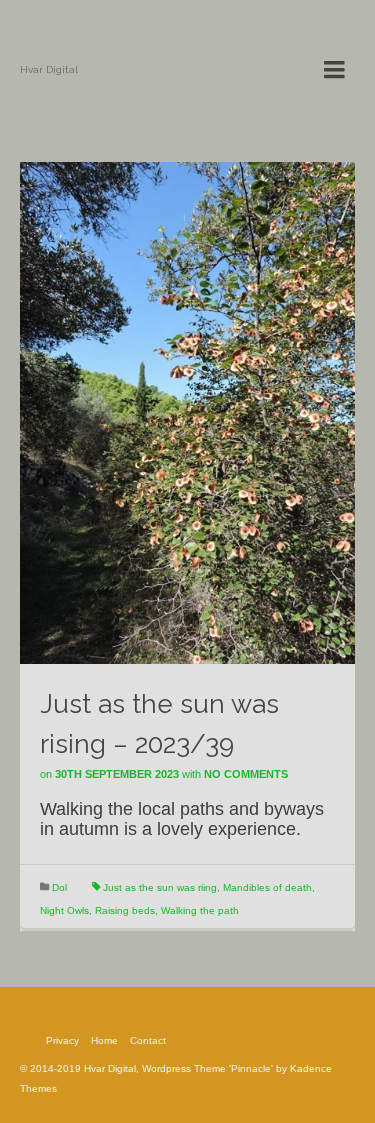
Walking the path (200, 910)
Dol (59, 887)
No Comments (246, 774)
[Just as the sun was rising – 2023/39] (187, 412)
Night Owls (64, 910)
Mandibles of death (267, 887)
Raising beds (125, 910)
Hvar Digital (49, 69)
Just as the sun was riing (160, 887)
